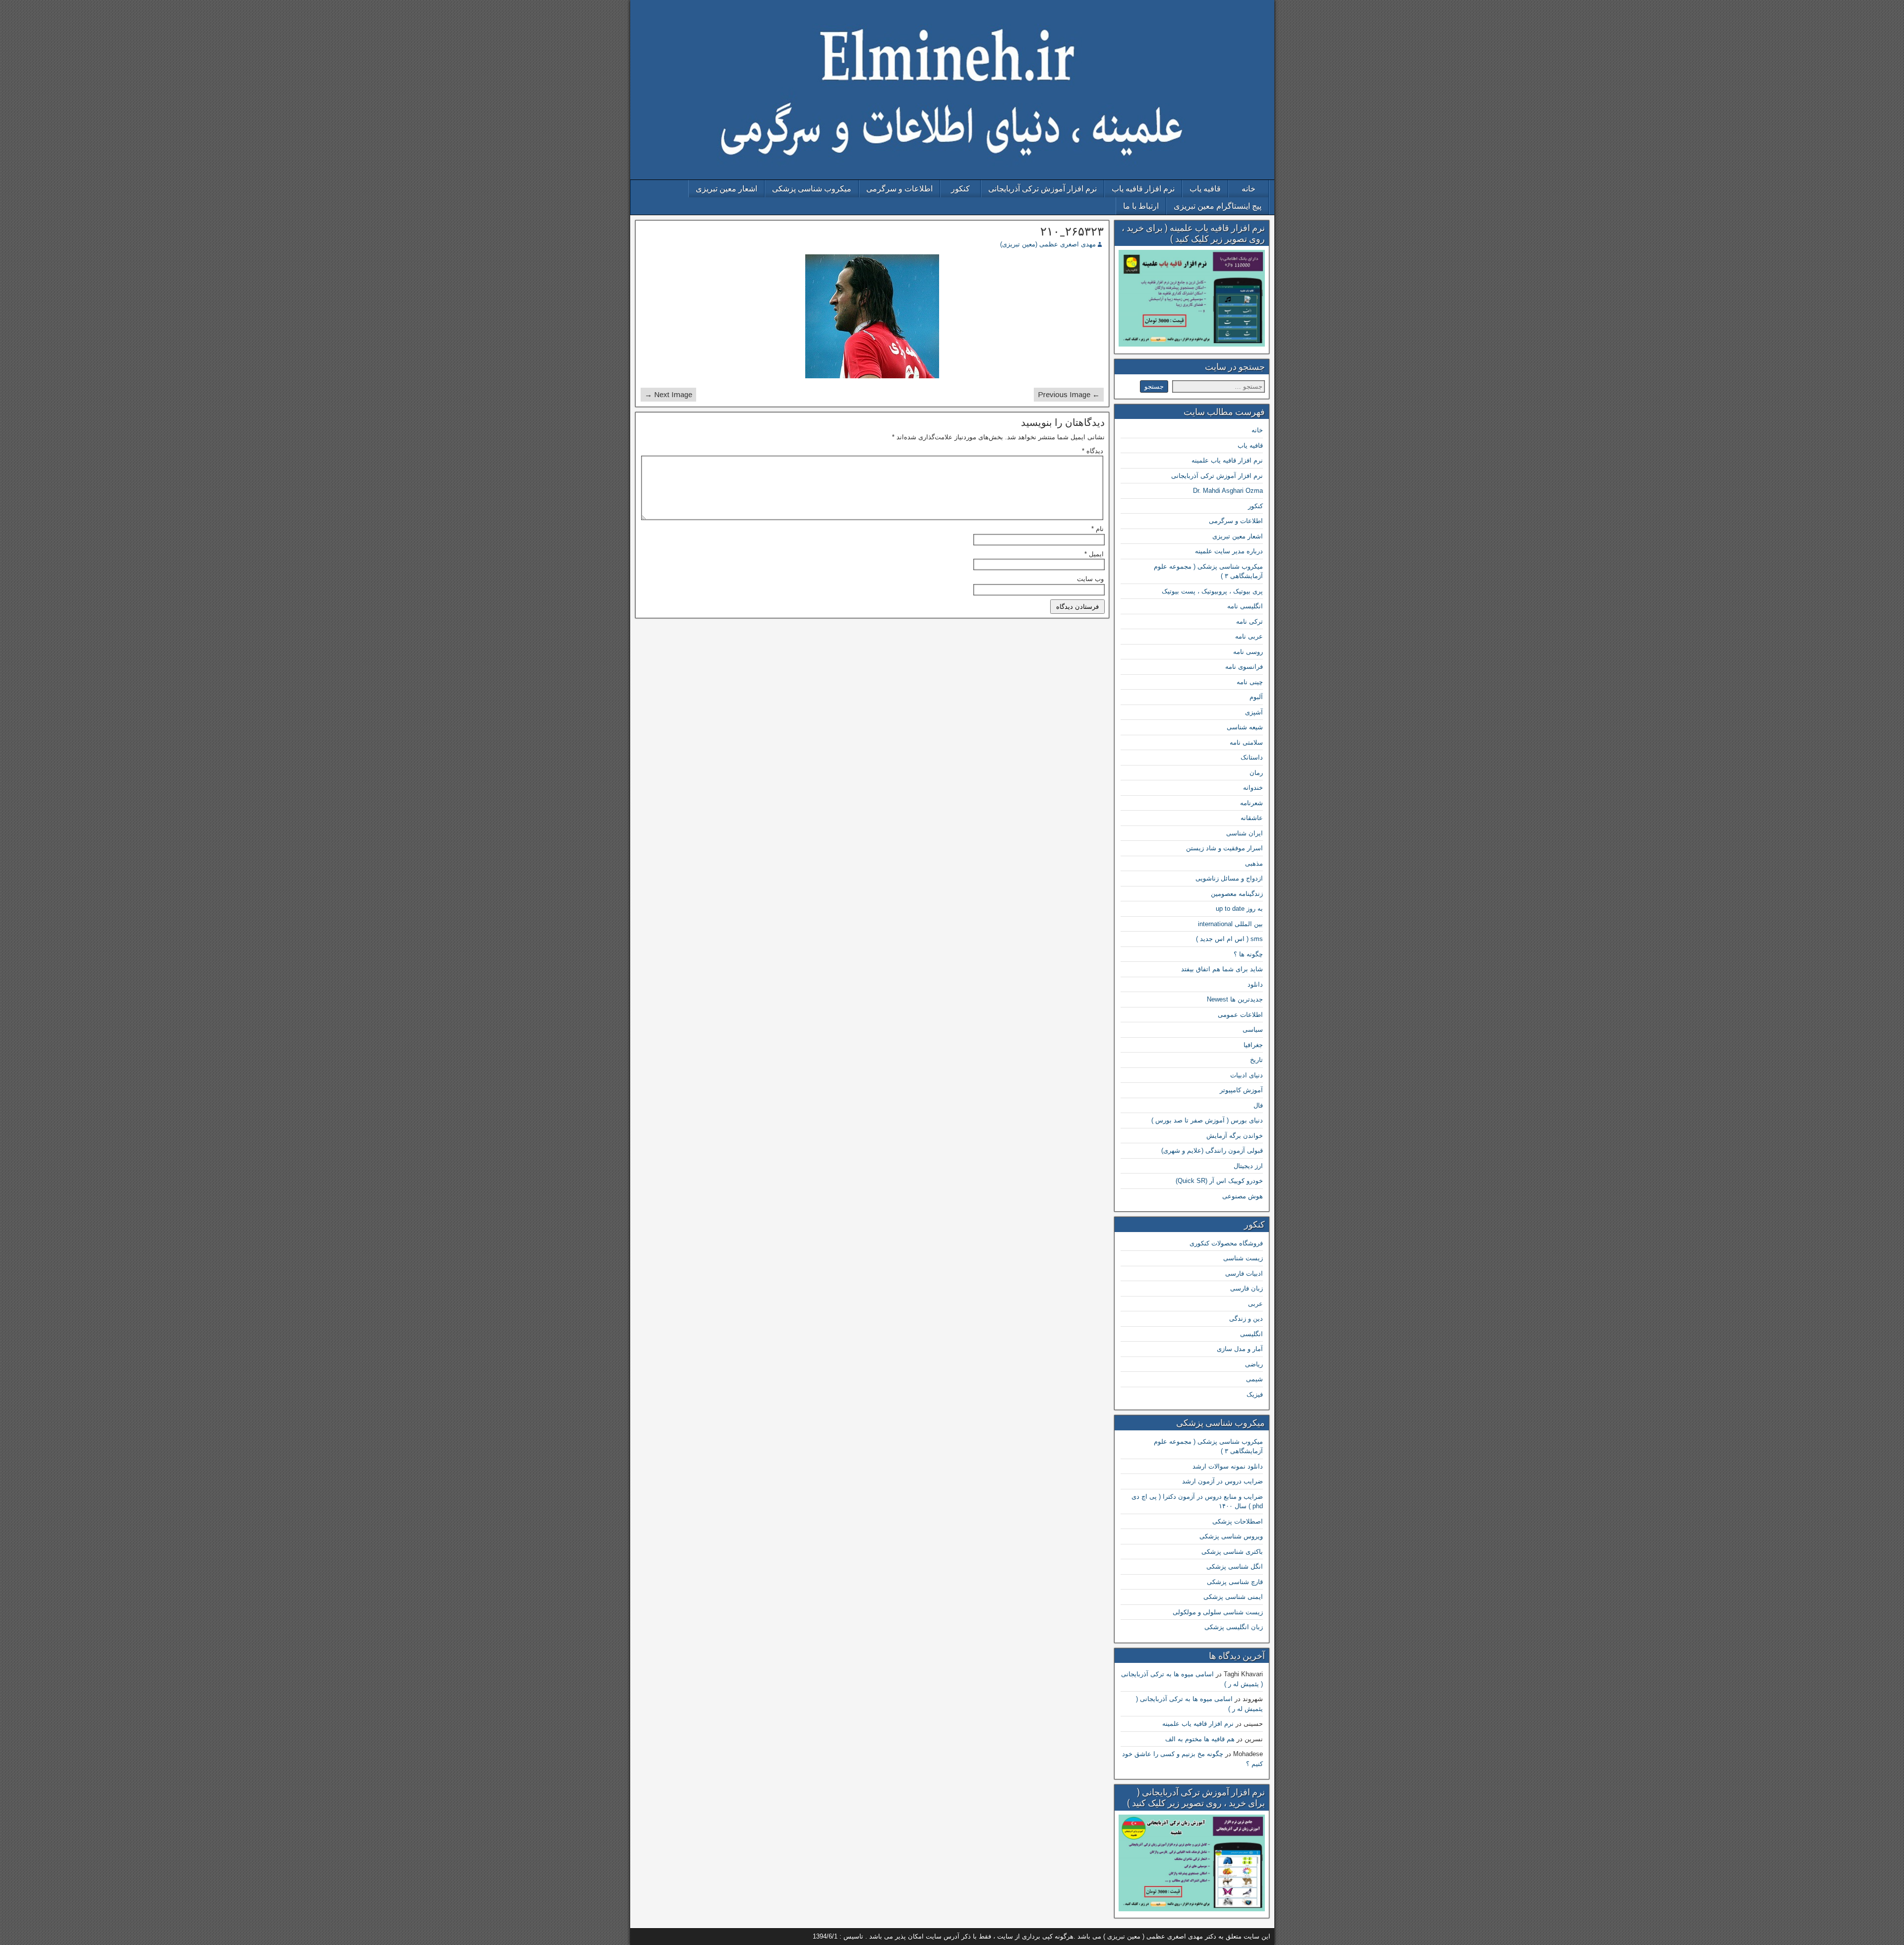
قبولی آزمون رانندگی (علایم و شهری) (1212, 1150)
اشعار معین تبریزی (726, 189)
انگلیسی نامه (1245, 606)
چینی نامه (1250, 682)
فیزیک (1255, 1394)
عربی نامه (1249, 636)
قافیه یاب (1205, 189)
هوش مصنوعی (1243, 1196)
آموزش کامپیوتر (1241, 1090)
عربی (1255, 1304)
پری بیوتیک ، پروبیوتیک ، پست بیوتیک (1212, 591)
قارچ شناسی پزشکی (1235, 1582)
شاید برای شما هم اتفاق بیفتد (1222, 969)
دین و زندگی (1246, 1319)
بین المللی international (1230, 924)
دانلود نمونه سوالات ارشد (1228, 1466)
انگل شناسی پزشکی (1235, 1566)
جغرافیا (1253, 1045)
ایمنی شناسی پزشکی (1233, 1597)
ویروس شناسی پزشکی (1231, 1536)
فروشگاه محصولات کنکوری (1226, 1243)
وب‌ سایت (1090, 579)
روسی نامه (1248, 652)
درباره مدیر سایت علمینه (1229, 551)
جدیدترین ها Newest (1235, 999)
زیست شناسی (1243, 1258)
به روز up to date (1239, 909)
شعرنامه (1251, 803)
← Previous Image (1069, 394)
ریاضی (1254, 1364)
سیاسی (1253, 1030)
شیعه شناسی (1245, 727)
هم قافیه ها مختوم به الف (1200, 1739)
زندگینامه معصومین (1237, 894)
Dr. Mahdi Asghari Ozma (1228, 491)
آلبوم (1256, 697)
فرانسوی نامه (1244, 667)
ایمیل (1094, 554)
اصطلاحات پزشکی (1238, 1521)
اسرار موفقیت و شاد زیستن (1224, 848)
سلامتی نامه (1246, 742)
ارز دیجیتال (1248, 1166)
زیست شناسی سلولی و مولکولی (1218, 1612)
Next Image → (668, 394)
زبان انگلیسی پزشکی (1234, 1627)
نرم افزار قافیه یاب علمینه (1227, 460)
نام (1098, 529)
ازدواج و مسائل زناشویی (1229, 878)
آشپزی (1254, 712)
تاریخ (1256, 1060)
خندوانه (1253, 788)
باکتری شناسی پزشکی (1232, 1552)
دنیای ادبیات (1247, 1075)
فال (1258, 1105)
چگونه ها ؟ (1248, 954)
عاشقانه (1252, 818)
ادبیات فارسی (1244, 1273)
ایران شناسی (1245, 833)
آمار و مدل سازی (1240, 1349)
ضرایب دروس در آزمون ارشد (1222, 1481)
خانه (1249, 189)
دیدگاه (1093, 451)
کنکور (960, 189)
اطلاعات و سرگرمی (899, 189)
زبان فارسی (1247, 1288)
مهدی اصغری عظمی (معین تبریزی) (1048, 244)
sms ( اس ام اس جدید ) (1229, 939)
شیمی (1254, 1379)
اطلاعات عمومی (1240, 1015)
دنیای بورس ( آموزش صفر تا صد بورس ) (1207, 1120)
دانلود (1255, 984)
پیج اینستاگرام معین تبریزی (1218, 206)
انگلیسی (1251, 1334)
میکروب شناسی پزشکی (812, 189)
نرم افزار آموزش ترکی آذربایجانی (1042, 189)
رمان (1256, 773)
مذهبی (1254, 863)
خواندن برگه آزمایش (1235, 1136)
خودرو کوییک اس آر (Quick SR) (1219, 1181)
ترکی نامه (1249, 621)
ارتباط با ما (1141, 206)
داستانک (1252, 757)
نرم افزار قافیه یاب (1143, 189)
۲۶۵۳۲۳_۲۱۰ (1072, 232)
